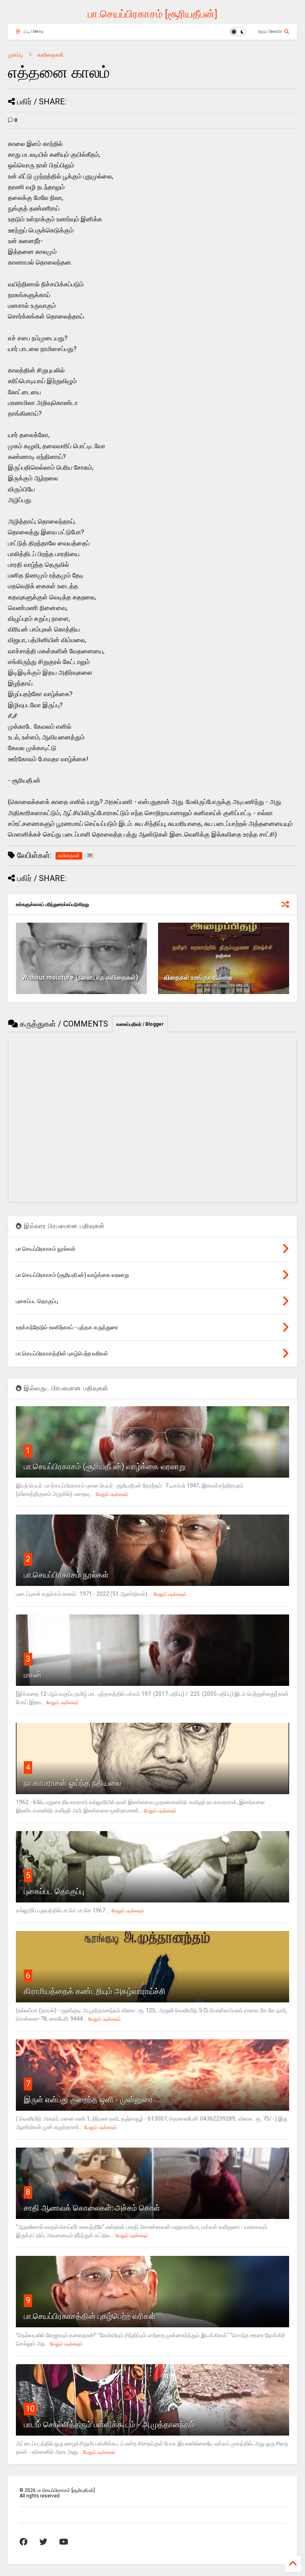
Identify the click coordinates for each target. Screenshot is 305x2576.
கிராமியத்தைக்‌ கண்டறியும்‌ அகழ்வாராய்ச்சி (95, 1991)
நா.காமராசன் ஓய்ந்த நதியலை (72, 1783)
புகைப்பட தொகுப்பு (54, 1891)
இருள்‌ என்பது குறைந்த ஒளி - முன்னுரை (88, 2100)
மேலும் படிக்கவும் (112, 1494)
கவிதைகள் (50, 55)
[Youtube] (64, 2542)
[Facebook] (23, 2542)
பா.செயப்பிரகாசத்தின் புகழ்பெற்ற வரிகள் (90, 2316)
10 (30, 2409)
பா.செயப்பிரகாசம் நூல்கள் (66, 1575)
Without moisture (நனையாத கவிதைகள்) (80, 978)
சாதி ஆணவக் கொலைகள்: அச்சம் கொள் (92, 2208)
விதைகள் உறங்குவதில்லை (198, 978)
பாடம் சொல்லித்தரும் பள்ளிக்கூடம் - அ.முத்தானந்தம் (109, 2424)
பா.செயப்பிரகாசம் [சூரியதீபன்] (152, 14)
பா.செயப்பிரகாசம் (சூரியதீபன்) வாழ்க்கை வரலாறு (105, 1467)
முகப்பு (15, 55)
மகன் (33, 1675)
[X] (43, 2542)
